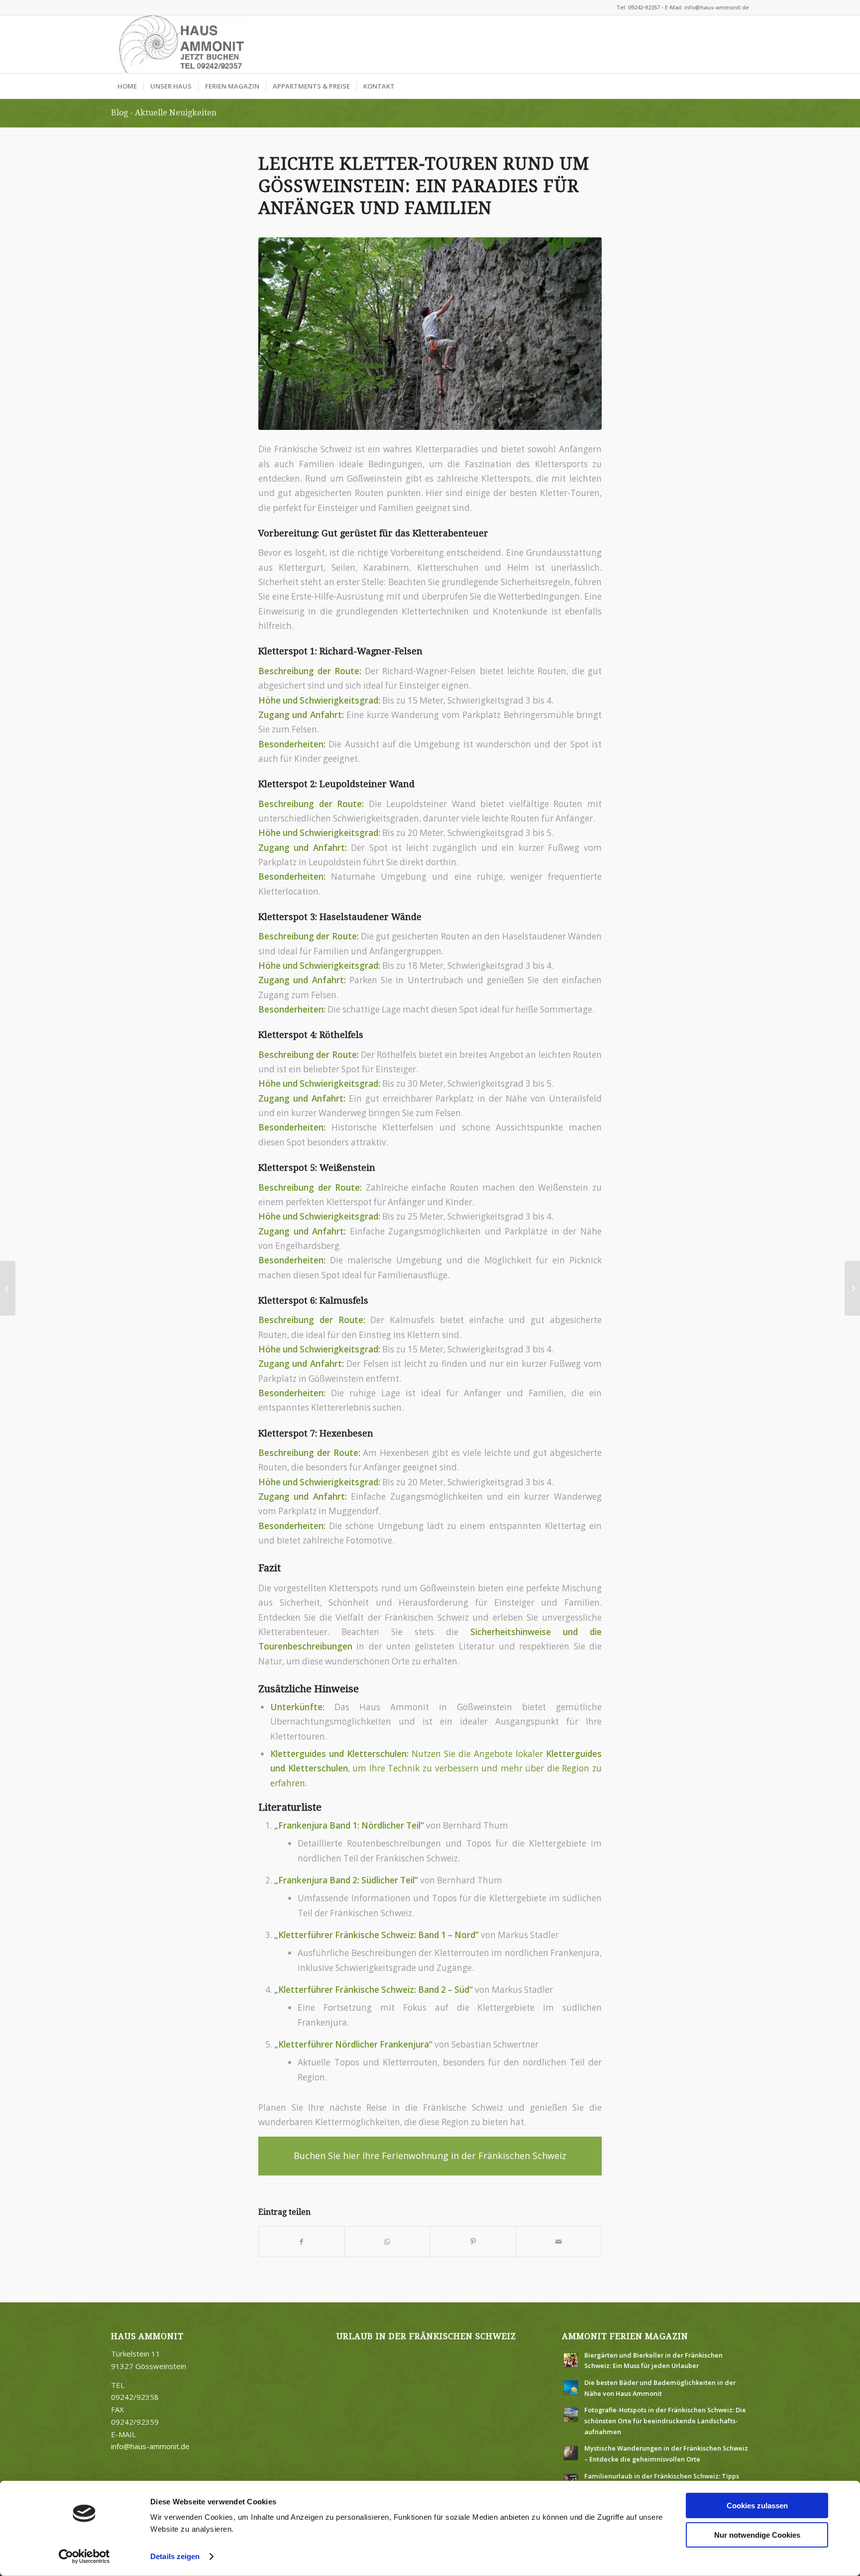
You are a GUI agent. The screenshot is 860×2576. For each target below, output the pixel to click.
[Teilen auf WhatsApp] (387, 2242)
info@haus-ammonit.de (150, 2446)
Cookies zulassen (757, 2506)
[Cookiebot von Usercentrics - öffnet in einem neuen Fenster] (84, 2557)
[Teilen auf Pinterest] (473, 2242)
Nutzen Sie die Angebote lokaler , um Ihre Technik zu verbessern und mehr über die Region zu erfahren (436, 1768)
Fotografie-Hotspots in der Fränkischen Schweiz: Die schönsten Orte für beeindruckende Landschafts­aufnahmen (665, 2421)
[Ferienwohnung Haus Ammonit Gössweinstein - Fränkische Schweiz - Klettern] (430, 333)
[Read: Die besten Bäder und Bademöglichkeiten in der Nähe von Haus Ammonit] (571, 2387)
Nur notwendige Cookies (757, 2534)
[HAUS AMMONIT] (180, 44)
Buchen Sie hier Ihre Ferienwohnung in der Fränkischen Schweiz (430, 2156)
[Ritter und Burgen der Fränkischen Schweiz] (852, 1288)
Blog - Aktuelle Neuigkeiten (164, 113)
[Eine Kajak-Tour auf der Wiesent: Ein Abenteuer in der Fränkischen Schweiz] (8, 1288)
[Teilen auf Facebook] (302, 2242)
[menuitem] (127, 86)
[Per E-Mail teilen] (559, 2242)
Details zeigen (175, 2556)
